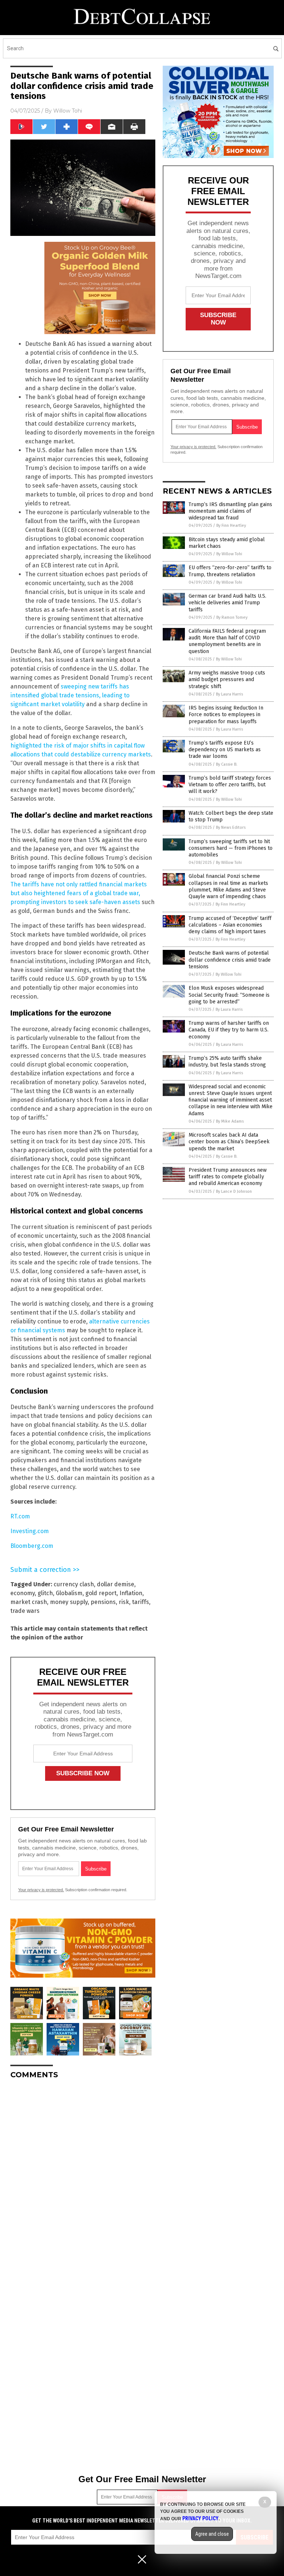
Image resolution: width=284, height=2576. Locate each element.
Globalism (69, 1593)
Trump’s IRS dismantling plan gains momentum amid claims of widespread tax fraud (230, 511)
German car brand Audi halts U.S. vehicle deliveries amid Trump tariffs (227, 603)
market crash (29, 1602)
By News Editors (231, 827)
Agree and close (212, 2534)
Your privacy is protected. (41, 1890)
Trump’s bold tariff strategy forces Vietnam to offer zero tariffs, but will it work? (230, 785)
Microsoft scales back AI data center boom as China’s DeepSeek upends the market (229, 1142)
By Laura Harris (229, 694)
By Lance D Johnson (234, 1191)
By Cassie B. (227, 764)
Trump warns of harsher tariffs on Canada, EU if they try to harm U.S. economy (229, 1030)
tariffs (141, 1602)
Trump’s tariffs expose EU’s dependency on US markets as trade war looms (225, 750)
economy (23, 1593)
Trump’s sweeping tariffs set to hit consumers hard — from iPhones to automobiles (231, 848)
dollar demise (116, 1584)
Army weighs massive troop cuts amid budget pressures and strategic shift (227, 679)
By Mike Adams (230, 1121)
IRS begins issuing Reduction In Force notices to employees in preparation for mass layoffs (226, 715)
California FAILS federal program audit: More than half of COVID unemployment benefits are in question (227, 641)
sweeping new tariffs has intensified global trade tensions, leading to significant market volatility (70, 695)
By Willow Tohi (229, 554)
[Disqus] (83, 2177)
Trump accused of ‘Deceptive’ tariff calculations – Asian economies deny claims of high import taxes (230, 925)
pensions (103, 1602)
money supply (69, 1602)
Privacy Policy (200, 2518)
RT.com (20, 1516)
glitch (45, 1593)
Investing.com (30, 1531)
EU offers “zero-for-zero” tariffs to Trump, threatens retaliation (230, 571)
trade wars (25, 1611)
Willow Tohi (68, 111)
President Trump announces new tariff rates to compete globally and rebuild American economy (228, 1177)
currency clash (74, 1584)
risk (124, 1602)
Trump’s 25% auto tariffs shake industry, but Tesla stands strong (227, 1062)
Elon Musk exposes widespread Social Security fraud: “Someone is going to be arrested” (229, 995)
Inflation (131, 1593)
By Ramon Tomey (232, 617)
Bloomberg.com (32, 1546)
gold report (101, 1593)
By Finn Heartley (231, 525)
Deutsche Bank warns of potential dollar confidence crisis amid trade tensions (230, 960)
